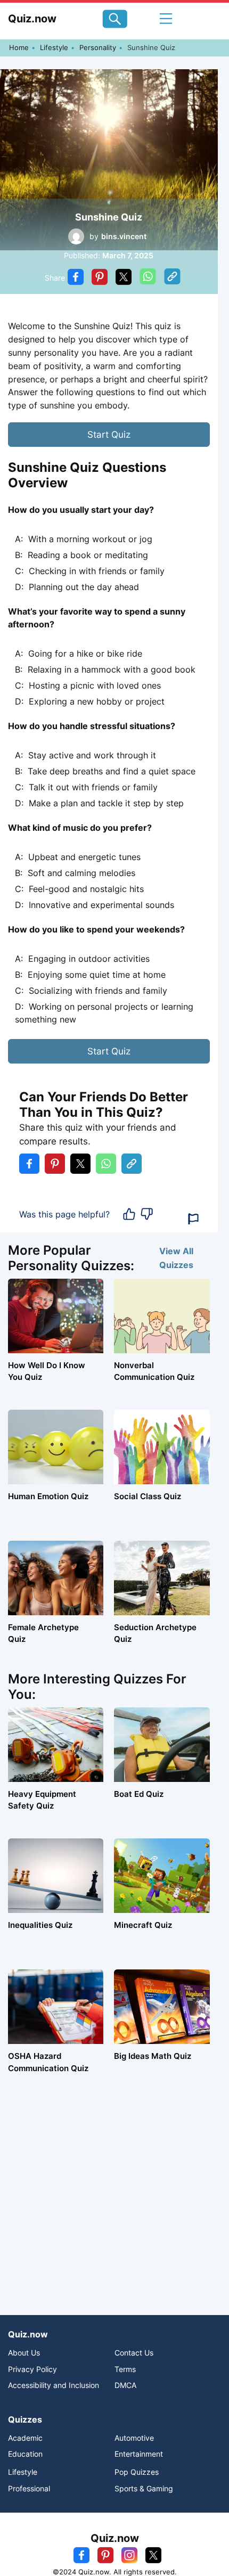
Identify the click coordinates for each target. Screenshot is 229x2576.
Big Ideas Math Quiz (153, 2056)
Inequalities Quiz (40, 1925)
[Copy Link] (172, 278)
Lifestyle (54, 47)
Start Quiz (109, 435)
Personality (98, 47)
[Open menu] (166, 19)
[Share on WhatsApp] (148, 278)
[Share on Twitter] (124, 278)
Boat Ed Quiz (139, 1794)
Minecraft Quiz (143, 1925)
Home (19, 47)
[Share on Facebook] (76, 278)
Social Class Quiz (148, 1496)
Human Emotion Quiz (48, 1496)
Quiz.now (32, 19)
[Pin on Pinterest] (100, 278)
